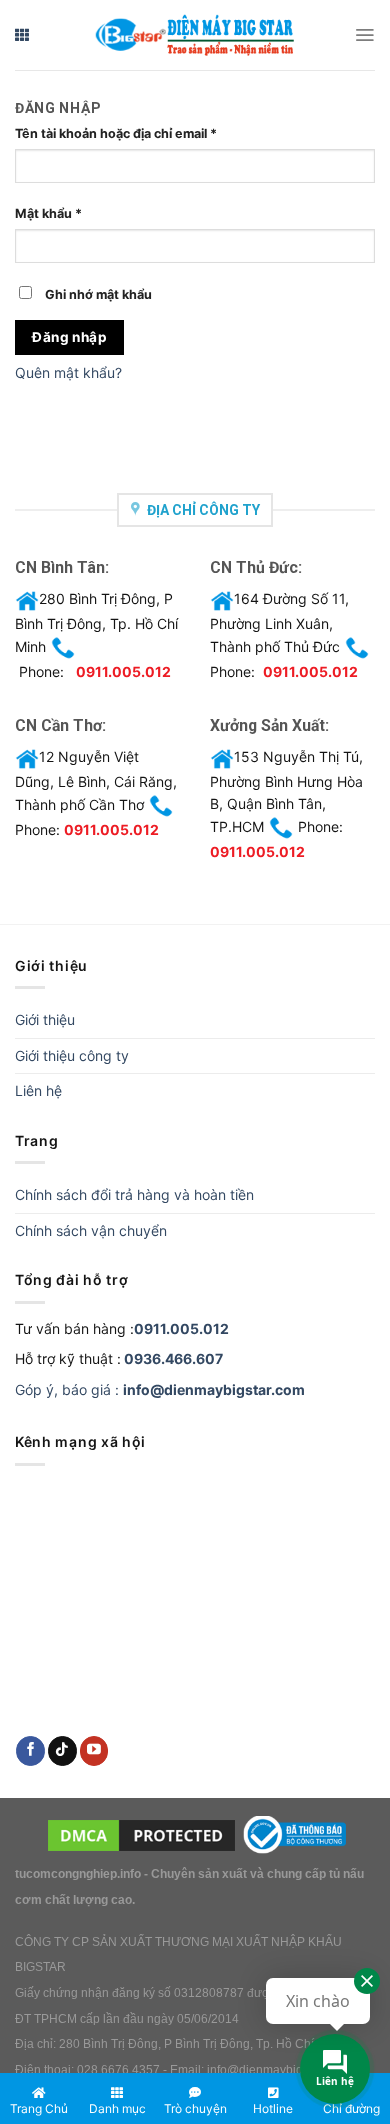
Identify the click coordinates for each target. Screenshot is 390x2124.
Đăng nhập (69, 337)
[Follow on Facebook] (30, 1751)
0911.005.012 (123, 671)
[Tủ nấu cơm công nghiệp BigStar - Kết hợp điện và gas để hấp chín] (195, 35)
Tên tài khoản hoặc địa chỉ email (116, 133)
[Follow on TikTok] (62, 1751)
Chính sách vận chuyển (91, 1230)
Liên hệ (38, 1090)
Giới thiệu (45, 1019)
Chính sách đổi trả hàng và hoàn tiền (134, 1194)
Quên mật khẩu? (68, 372)
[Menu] (364, 35)
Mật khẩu (48, 213)
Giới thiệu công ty (72, 1055)
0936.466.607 (173, 1358)
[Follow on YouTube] (94, 1751)
